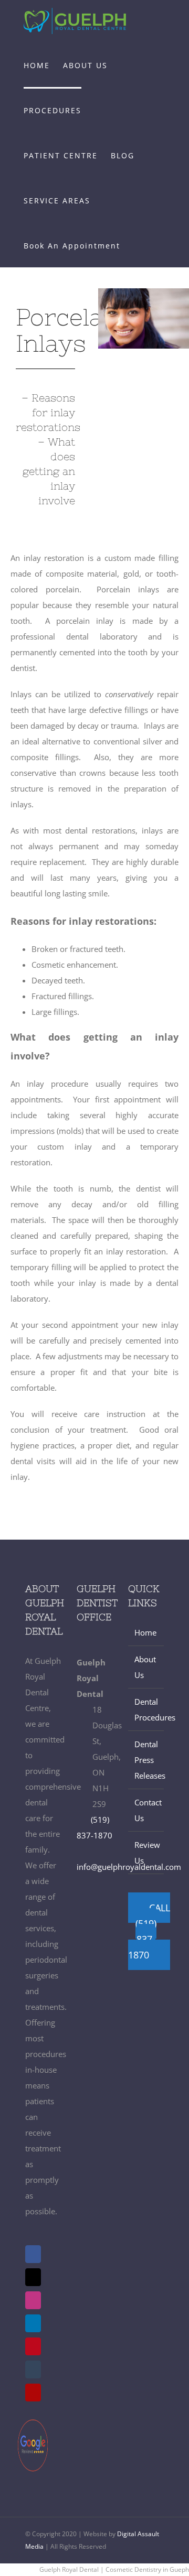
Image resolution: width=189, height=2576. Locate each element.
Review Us (146, 1853)
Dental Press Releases (146, 1760)
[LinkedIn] (33, 2323)
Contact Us (146, 1810)
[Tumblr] (33, 2369)
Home (145, 1632)
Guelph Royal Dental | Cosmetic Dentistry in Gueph (114, 2569)
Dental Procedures (146, 1709)
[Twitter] (33, 2277)
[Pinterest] (33, 2346)
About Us (145, 1667)
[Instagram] (33, 2300)
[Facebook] (33, 2254)
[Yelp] (33, 2393)
